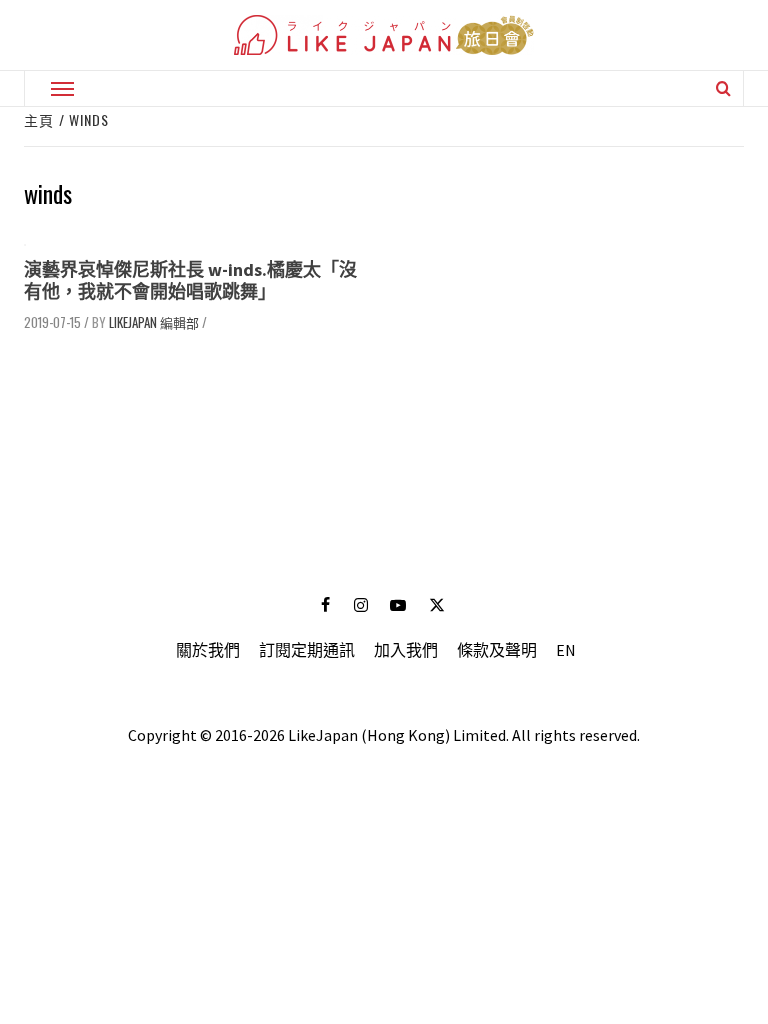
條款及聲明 (497, 650)
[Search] (723, 88)
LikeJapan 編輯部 (154, 322)
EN (566, 650)
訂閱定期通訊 (307, 650)
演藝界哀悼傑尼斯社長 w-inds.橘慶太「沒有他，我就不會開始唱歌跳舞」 (190, 280)
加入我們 (406, 650)
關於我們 (208, 650)
